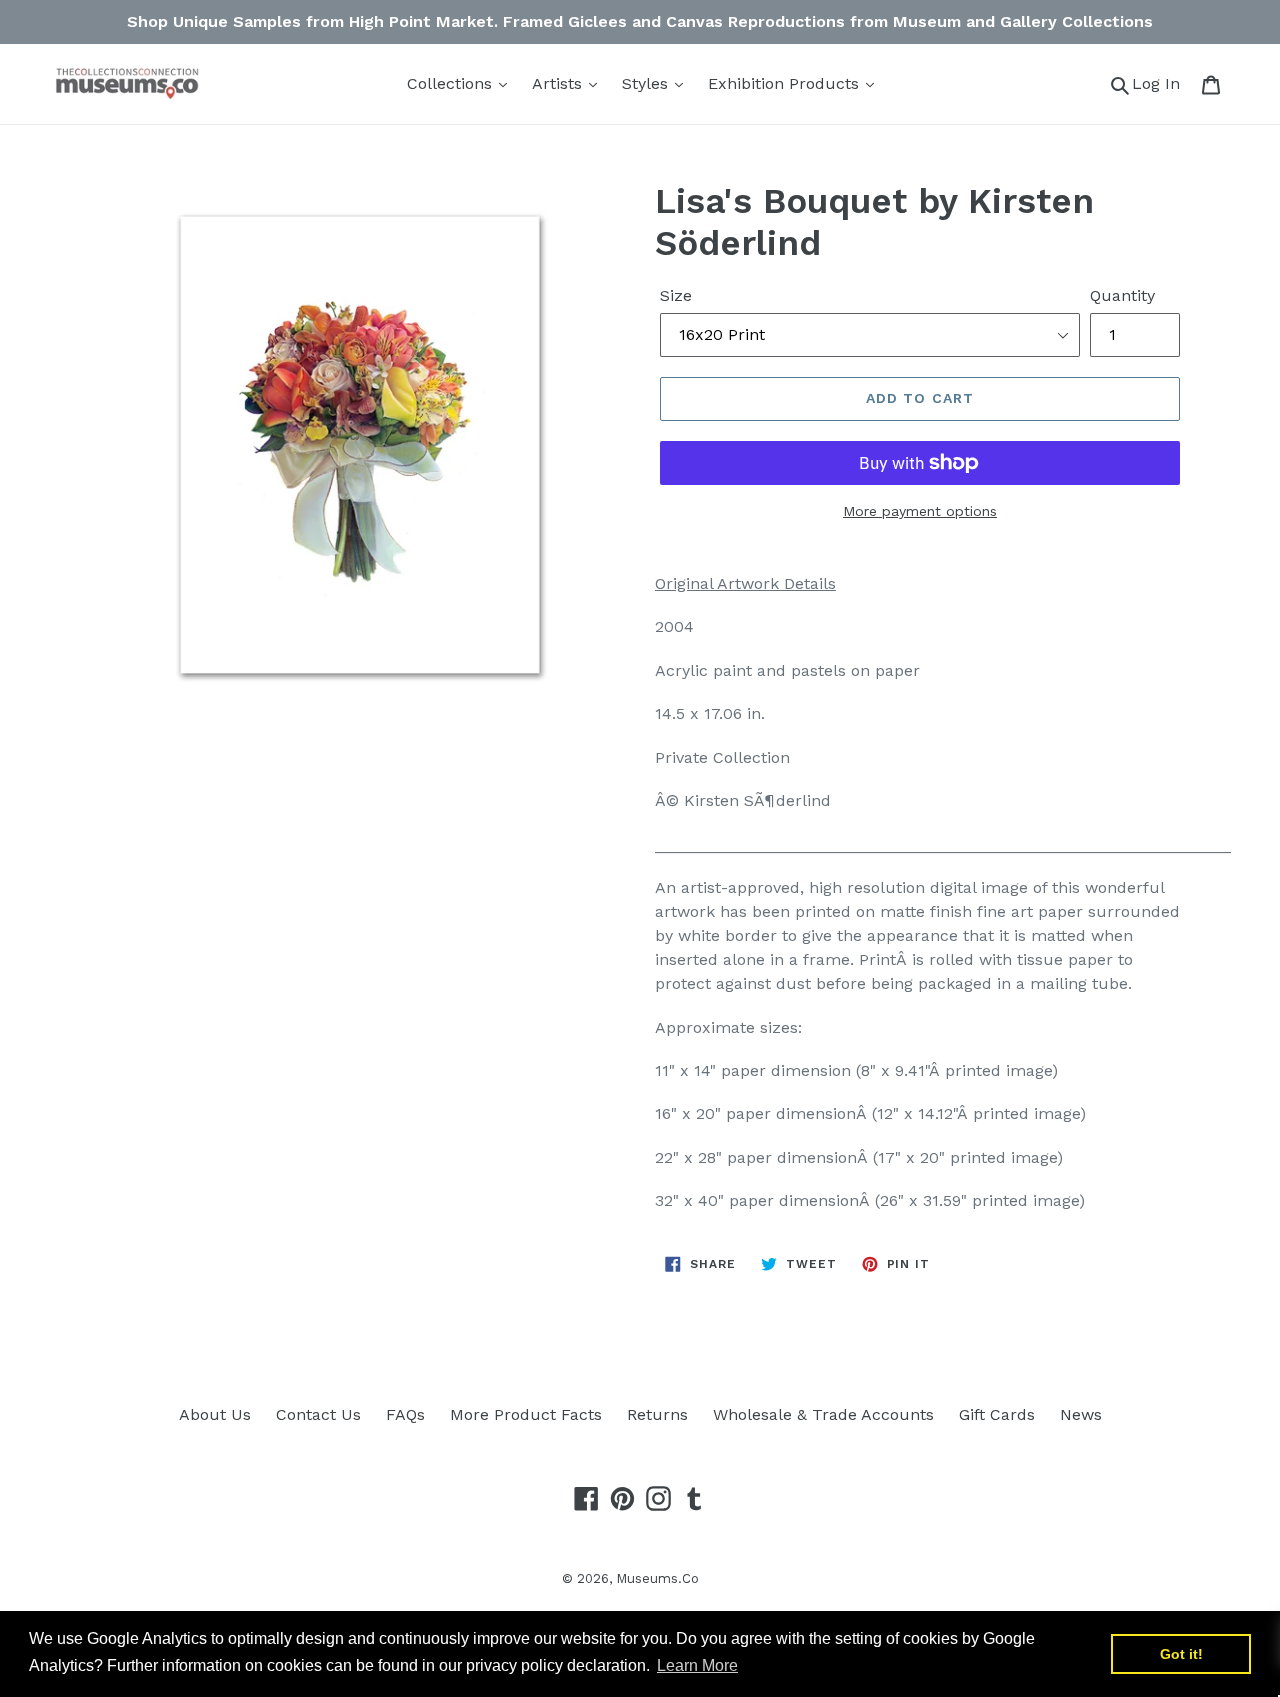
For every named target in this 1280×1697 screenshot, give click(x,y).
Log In (1161, 83)
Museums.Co (657, 1578)
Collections (452, 83)
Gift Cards (997, 1414)
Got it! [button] (1181, 1654)
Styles (647, 83)
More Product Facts (526, 1414)
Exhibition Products (786, 83)
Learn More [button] (697, 1665)
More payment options (920, 511)
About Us (215, 1414)
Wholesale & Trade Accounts (823, 1414)
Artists (559, 83)
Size (676, 295)
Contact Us (318, 1414)
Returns (657, 1414)
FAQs (405, 1414)
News (1081, 1414)
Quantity (1122, 295)
